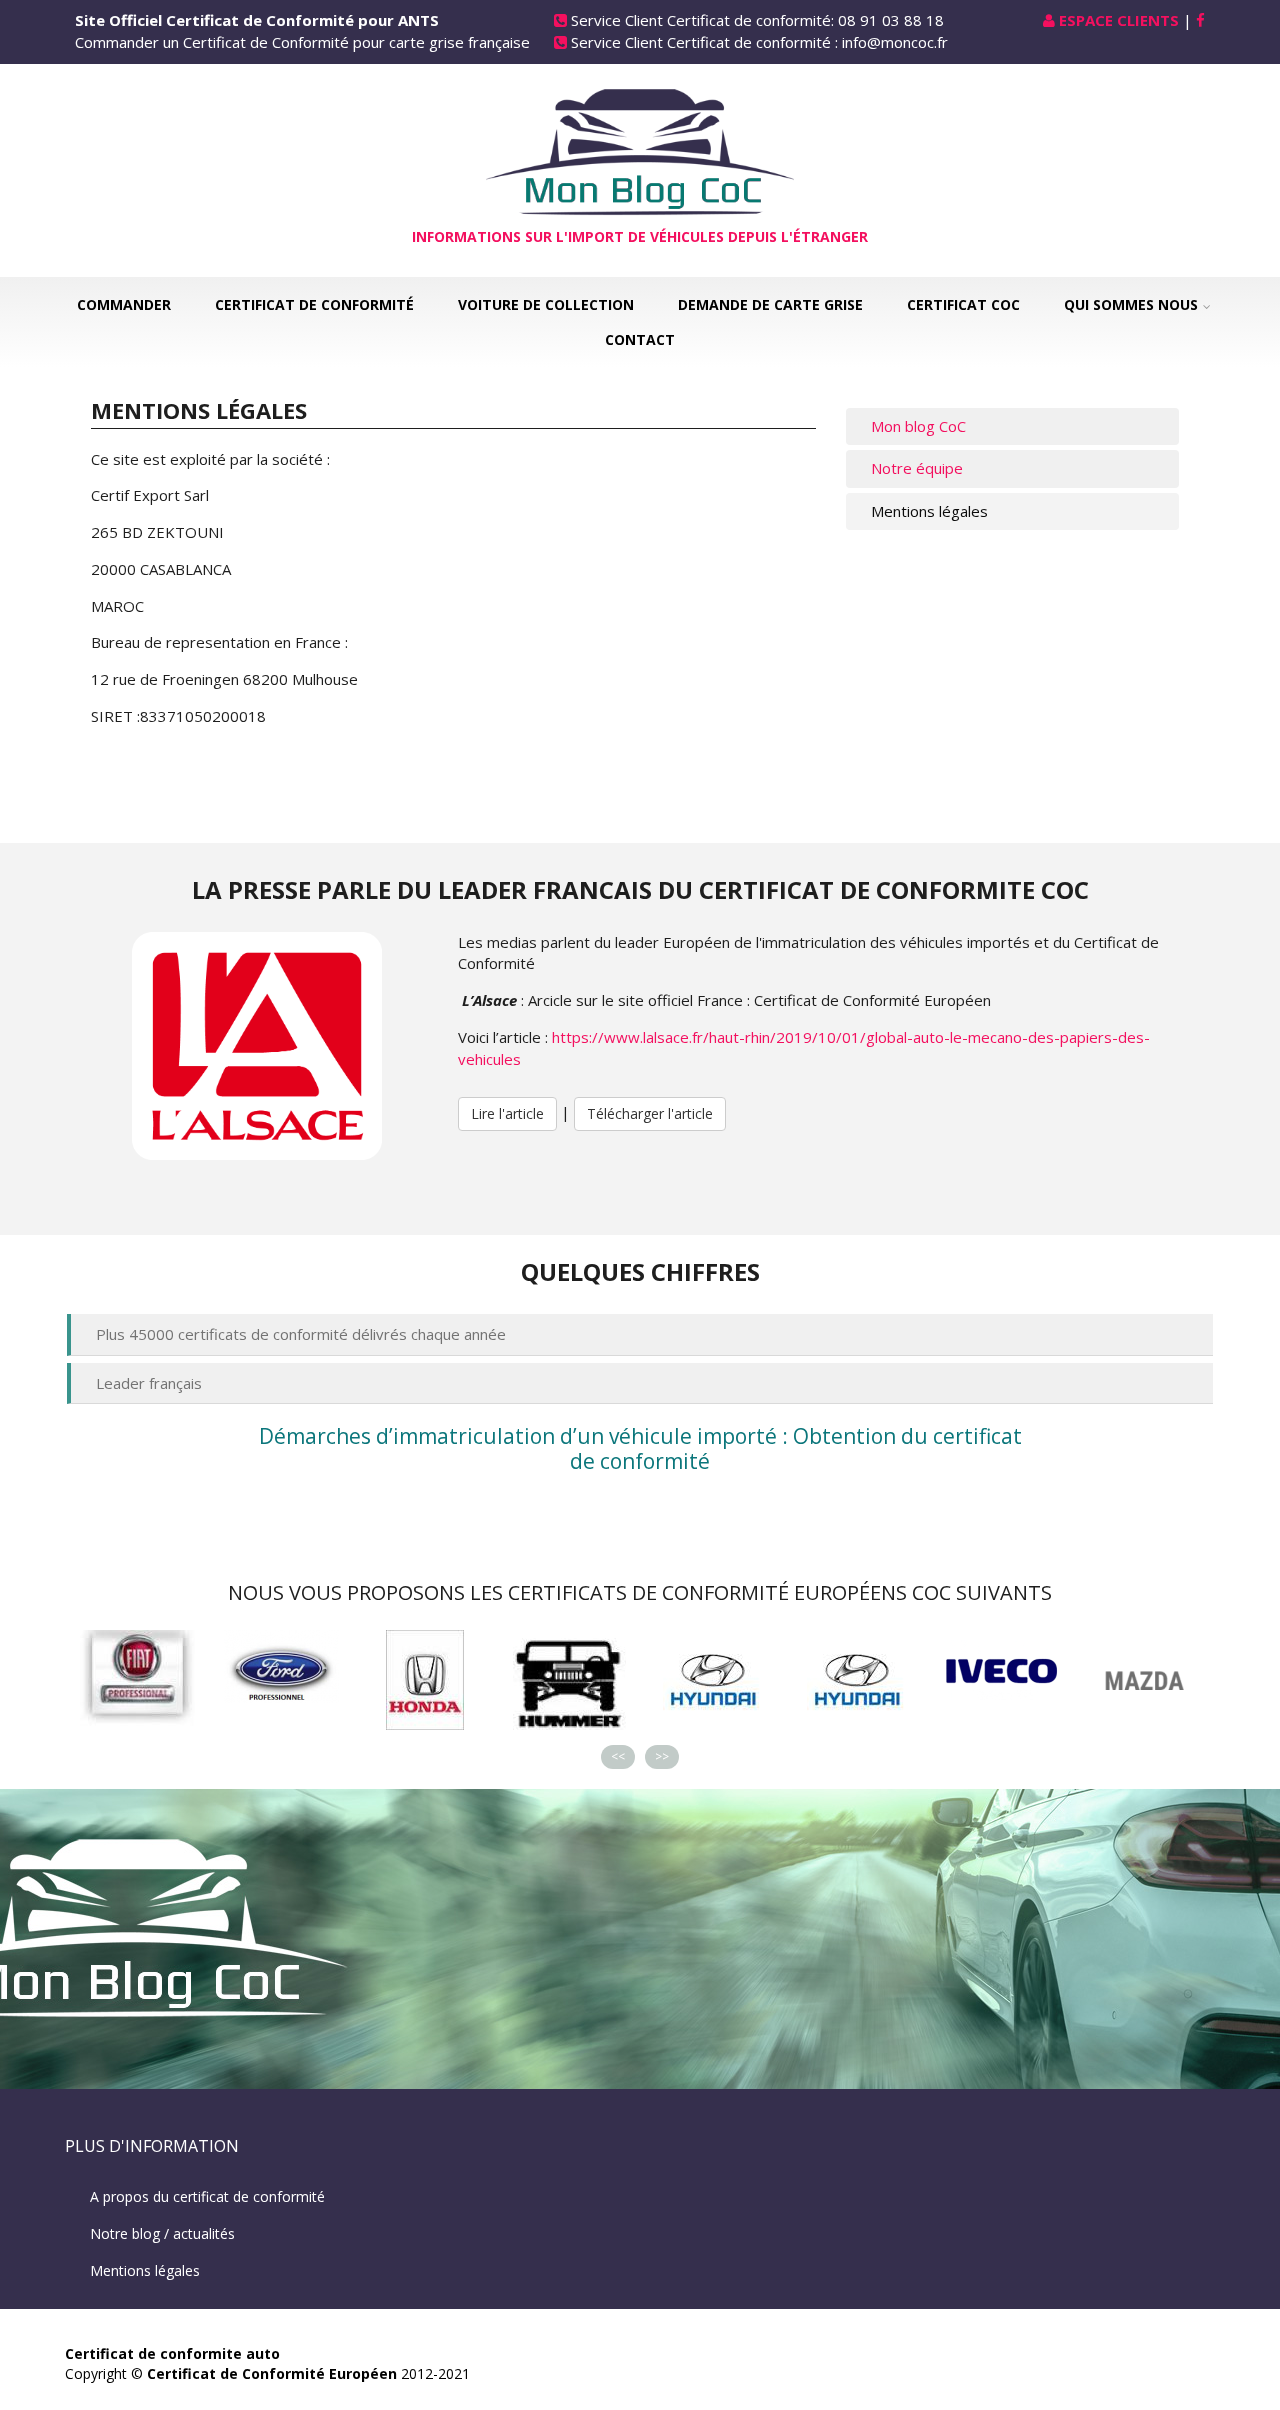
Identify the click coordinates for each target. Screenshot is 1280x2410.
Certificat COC (963, 304)
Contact (640, 339)
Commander (124, 304)
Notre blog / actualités (162, 2233)
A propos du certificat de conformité (207, 2196)
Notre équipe (917, 468)
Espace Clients (1119, 20)
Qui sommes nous (1131, 304)
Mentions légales (929, 511)
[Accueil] (640, 150)
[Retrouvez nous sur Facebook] (1200, 20)
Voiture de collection (546, 304)
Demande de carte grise (770, 304)
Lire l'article (507, 1113)
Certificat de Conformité (314, 304)
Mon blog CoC (918, 426)
